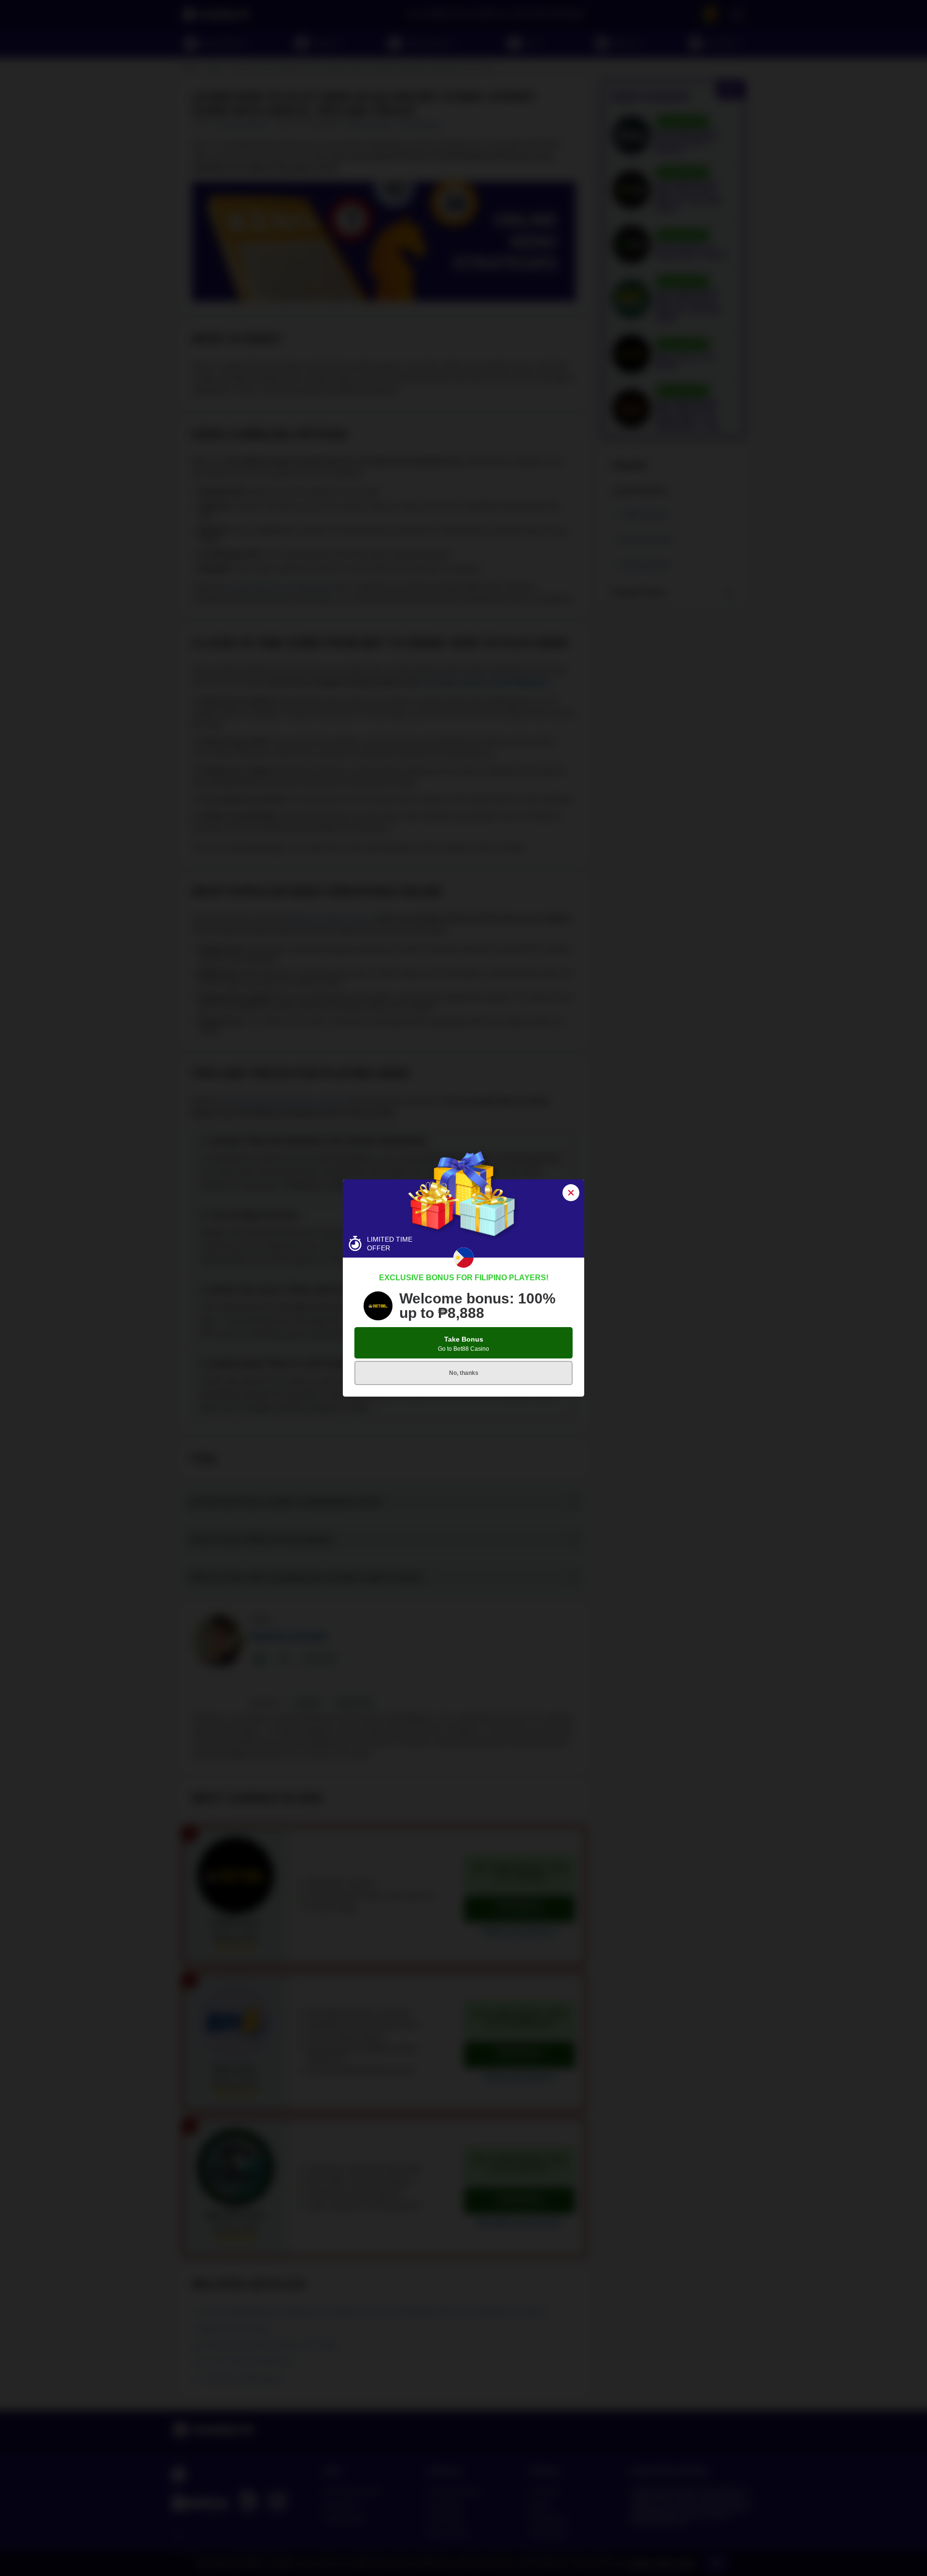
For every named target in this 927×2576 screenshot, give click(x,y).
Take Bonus (463, 1344)
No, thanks (464, 1373)
